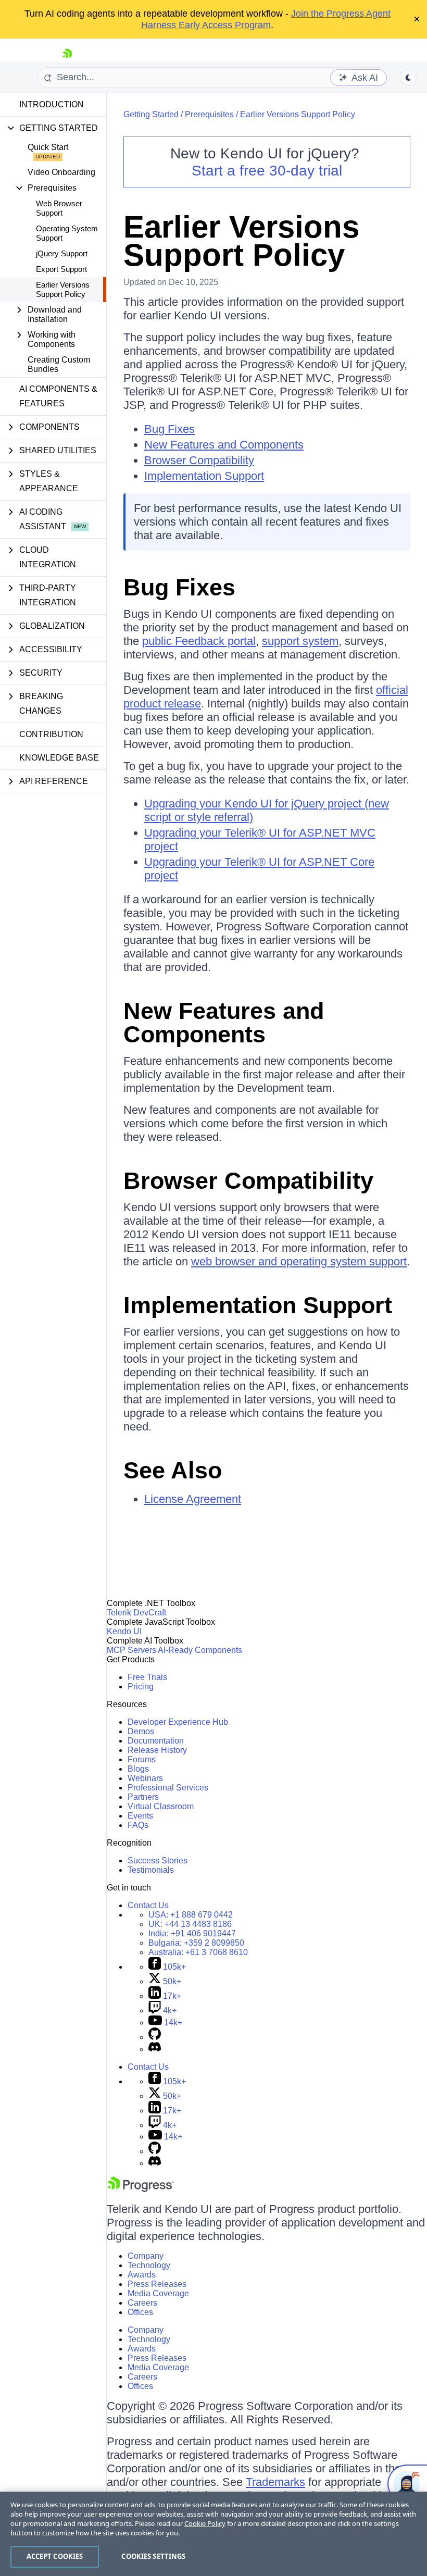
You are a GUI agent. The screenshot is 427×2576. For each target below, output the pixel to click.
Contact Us (148, 1905)
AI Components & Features (58, 396)
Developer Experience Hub (178, 1722)
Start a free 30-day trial (267, 171)
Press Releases (157, 2284)
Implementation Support (204, 476)
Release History (157, 1750)
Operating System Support (67, 233)
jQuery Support (62, 253)
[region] (213, 2534)
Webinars (145, 1778)
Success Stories (158, 1861)
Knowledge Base (59, 758)
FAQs (138, 1825)
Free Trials (147, 1677)
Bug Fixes (169, 429)
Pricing (141, 1687)
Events (140, 1816)
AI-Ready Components (200, 1650)
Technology (149, 2265)
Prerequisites (209, 114)
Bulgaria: (196, 1943)
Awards (142, 2275)
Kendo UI (124, 1631)
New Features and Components (224, 445)
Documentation (156, 1741)
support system (300, 641)
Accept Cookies (55, 2556)
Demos (141, 1731)
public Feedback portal (199, 641)
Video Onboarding (61, 172)
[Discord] (155, 2049)
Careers (142, 2303)
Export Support (61, 269)
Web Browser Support (59, 208)
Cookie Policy (205, 2523)
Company (146, 2256)
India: (192, 1933)
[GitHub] (155, 2037)
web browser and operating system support (299, 1261)
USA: (191, 1915)
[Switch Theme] (408, 78)
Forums (142, 1759)
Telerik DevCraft (136, 1613)
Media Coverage (158, 2293)
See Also (173, 1470)
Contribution (51, 734)
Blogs (138, 1769)
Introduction (52, 104)
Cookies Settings (153, 2556)
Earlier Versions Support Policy (63, 289)
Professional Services (168, 1788)
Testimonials (151, 1870)
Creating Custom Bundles (59, 364)
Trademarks (275, 2482)
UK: (190, 1924)
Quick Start (48, 147)
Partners (143, 1797)
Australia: (198, 1952)
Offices (140, 2312)
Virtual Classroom (161, 1806)
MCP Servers (131, 1650)
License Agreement (193, 1499)
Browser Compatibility (199, 460)
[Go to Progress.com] (141, 2189)
